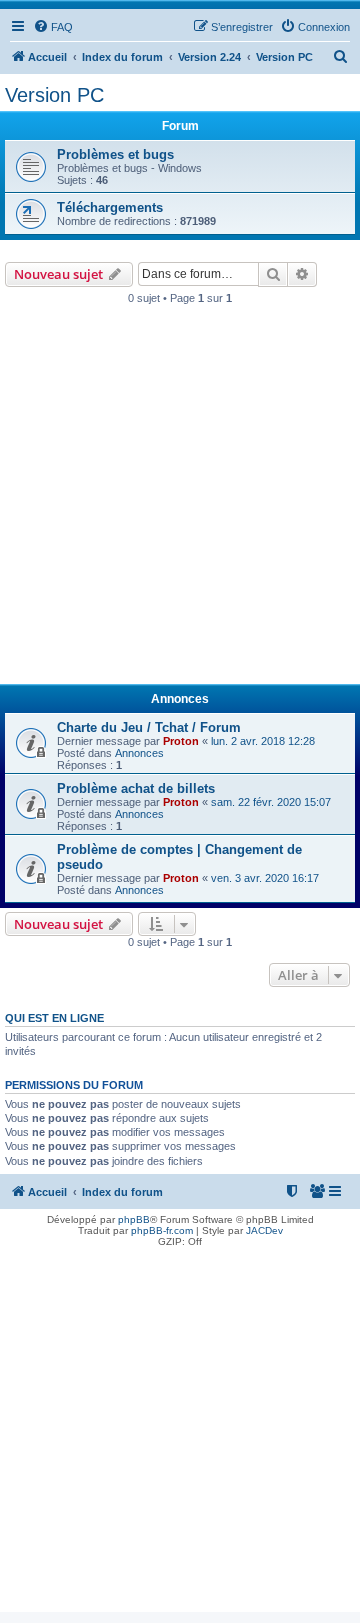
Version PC (54, 95)
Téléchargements (110, 207)
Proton (181, 741)
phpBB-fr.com (162, 1230)
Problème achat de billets (136, 788)
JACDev (264, 1230)
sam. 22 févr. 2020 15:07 (271, 802)
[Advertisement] (180, 500)
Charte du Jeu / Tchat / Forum (149, 727)
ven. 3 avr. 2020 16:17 (265, 878)
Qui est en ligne (54, 1018)
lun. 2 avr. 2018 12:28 (263, 741)
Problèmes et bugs (115, 154)
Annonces (139, 753)
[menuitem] (53, 27)
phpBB (134, 1219)
